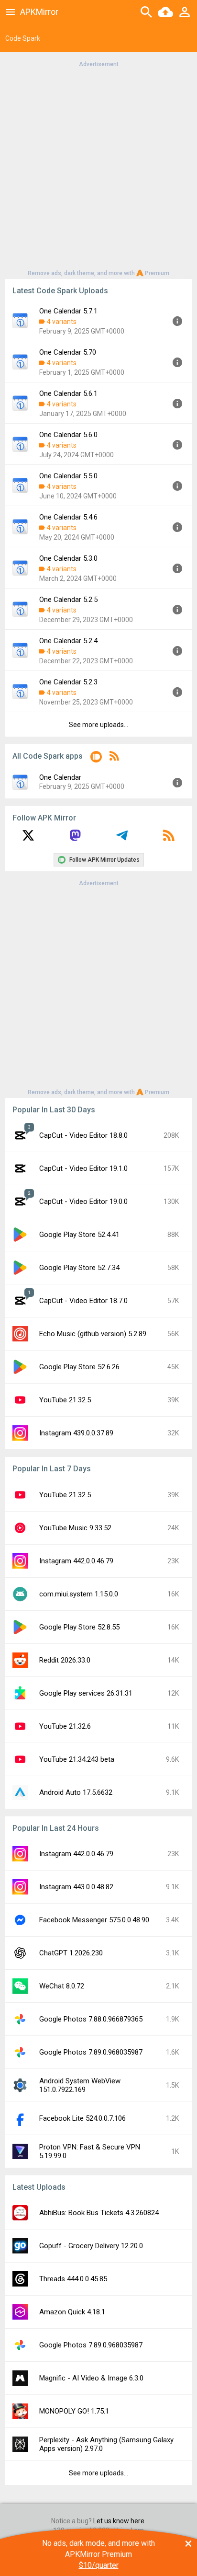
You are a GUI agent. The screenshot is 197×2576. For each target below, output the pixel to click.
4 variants (62, 322)
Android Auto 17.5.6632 (76, 1792)
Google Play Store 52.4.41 (79, 1235)
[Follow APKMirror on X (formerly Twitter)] (28, 839)
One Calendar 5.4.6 (68, 517)
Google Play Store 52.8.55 (79, 1627)
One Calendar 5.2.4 (68, 641)
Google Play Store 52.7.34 (79, 1268)
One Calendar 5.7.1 (68, 311)
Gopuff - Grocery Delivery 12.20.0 (91, 2246)
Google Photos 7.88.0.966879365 (91, 2019)
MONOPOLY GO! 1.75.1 (74, 2411)
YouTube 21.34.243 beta (77, 1759)
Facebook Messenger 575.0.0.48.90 (94, 1920)
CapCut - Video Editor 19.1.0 (83, 1168)
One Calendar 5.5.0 (68, 476)
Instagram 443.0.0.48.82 (76, 1887)
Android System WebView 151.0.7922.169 (80, 2085)
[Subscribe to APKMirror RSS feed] (169, 839)
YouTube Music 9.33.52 (75, 1528)
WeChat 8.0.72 (62, 1986)
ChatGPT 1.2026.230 (71, 1953)
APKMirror (39, 12)
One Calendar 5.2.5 (68, 600)
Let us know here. (120, 2521)
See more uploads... (98, 725)
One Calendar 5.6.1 (68, 393)
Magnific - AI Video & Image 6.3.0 (91, 2378)
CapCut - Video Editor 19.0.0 (83, 1201)
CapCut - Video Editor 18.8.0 (83, 1135)
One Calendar (60, 777)
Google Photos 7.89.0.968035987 (91, 2052)
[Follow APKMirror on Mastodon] (75, 839)
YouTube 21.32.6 (65, 1726)
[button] (96, 758)
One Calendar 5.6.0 (68, 435)
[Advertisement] (98, 168)
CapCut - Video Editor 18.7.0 (83, 1301)
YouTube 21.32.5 (65, 1400)
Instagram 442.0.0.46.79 (76, 1561)
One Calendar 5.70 (68, 352)
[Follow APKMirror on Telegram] (122, 839)
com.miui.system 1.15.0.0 (79, 1594)
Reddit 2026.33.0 (65, 1660)
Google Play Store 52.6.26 (79, 1367)
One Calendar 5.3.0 (68, 558)
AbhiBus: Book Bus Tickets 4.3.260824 (99, 2213)
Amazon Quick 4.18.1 (72, 2312)
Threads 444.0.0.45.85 (73, 2279)
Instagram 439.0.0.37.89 (76, 1433)
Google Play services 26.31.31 (86, 1693)
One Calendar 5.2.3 (68, 682)
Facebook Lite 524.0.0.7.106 (82, 2118)
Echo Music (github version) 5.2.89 (93, 1334)
